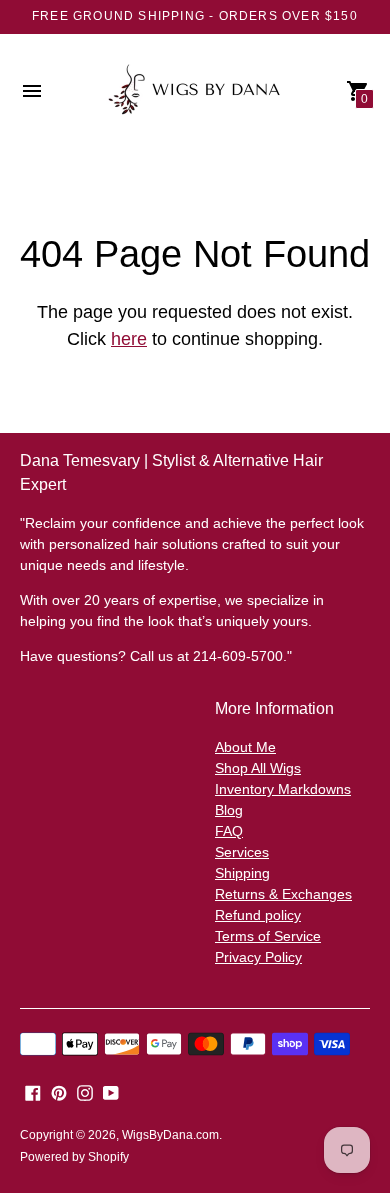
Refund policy (258, 915)
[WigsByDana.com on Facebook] (33, 1091)
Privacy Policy (258, 957)
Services (242, 852)
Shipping (242, 873)
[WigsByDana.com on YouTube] (111, 1091)
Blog (229, 810)
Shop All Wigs (258, 768)
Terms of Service (268, 936)
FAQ (229, 831)
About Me (245, 747)
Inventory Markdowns (283, 789)
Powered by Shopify (74, 1157)
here (129, 339)
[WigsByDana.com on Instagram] (85, 1091)
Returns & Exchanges (283, 894)
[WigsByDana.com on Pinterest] (59, 1091)
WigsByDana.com (170, 1135)
